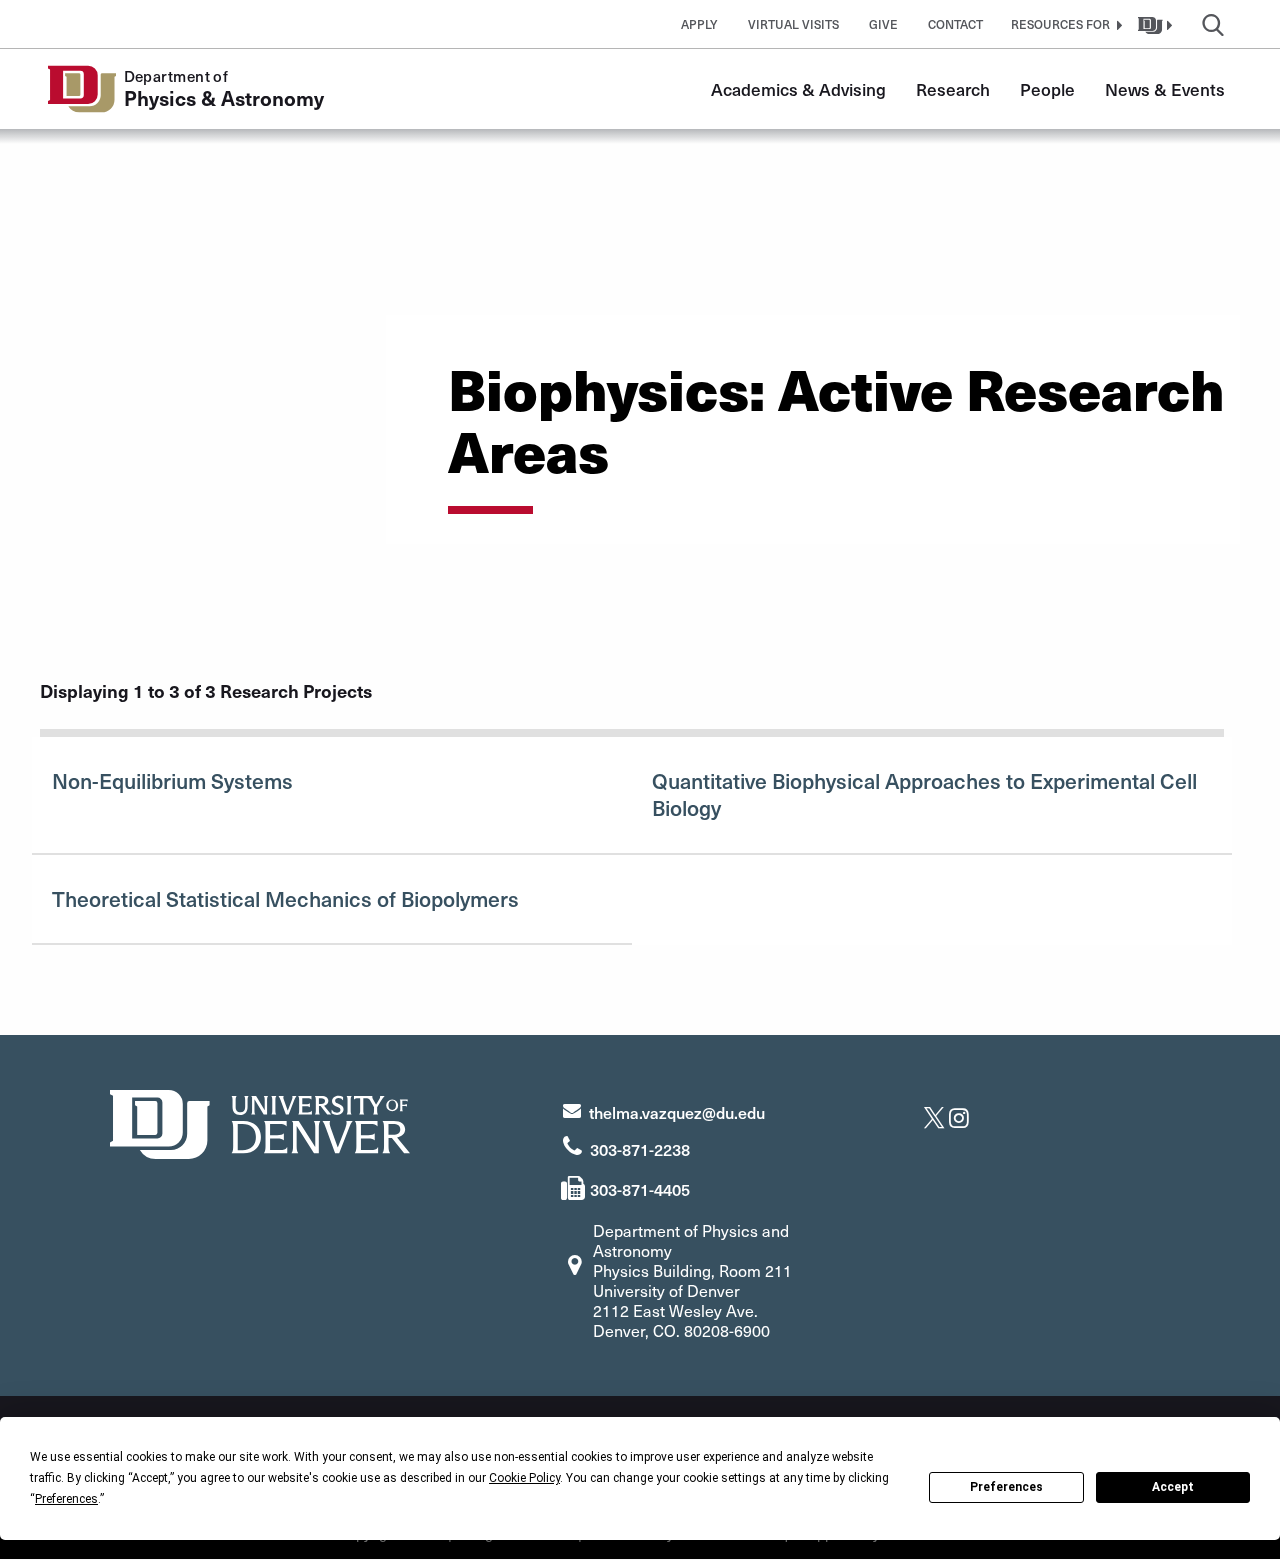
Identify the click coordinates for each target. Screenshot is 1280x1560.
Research (953, 89)
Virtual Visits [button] (793, 24)
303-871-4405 (640, 1189)
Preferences (1006, 1487)
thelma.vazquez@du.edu (677, 1112)
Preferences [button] (66, 1499)
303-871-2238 (640, 1149)
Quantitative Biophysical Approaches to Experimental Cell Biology (924, 794)
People (1047, 89)
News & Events (1165, 89)
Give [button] (883, 24)
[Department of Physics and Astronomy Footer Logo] (260, 1121)
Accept (1173, 1487)
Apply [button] (699, 24)
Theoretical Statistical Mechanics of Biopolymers (285, 898)
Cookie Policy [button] (524, 1478)
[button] (1064, 24)
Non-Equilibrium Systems (172, 780)
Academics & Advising (798, 89)
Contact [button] (955, 24)
